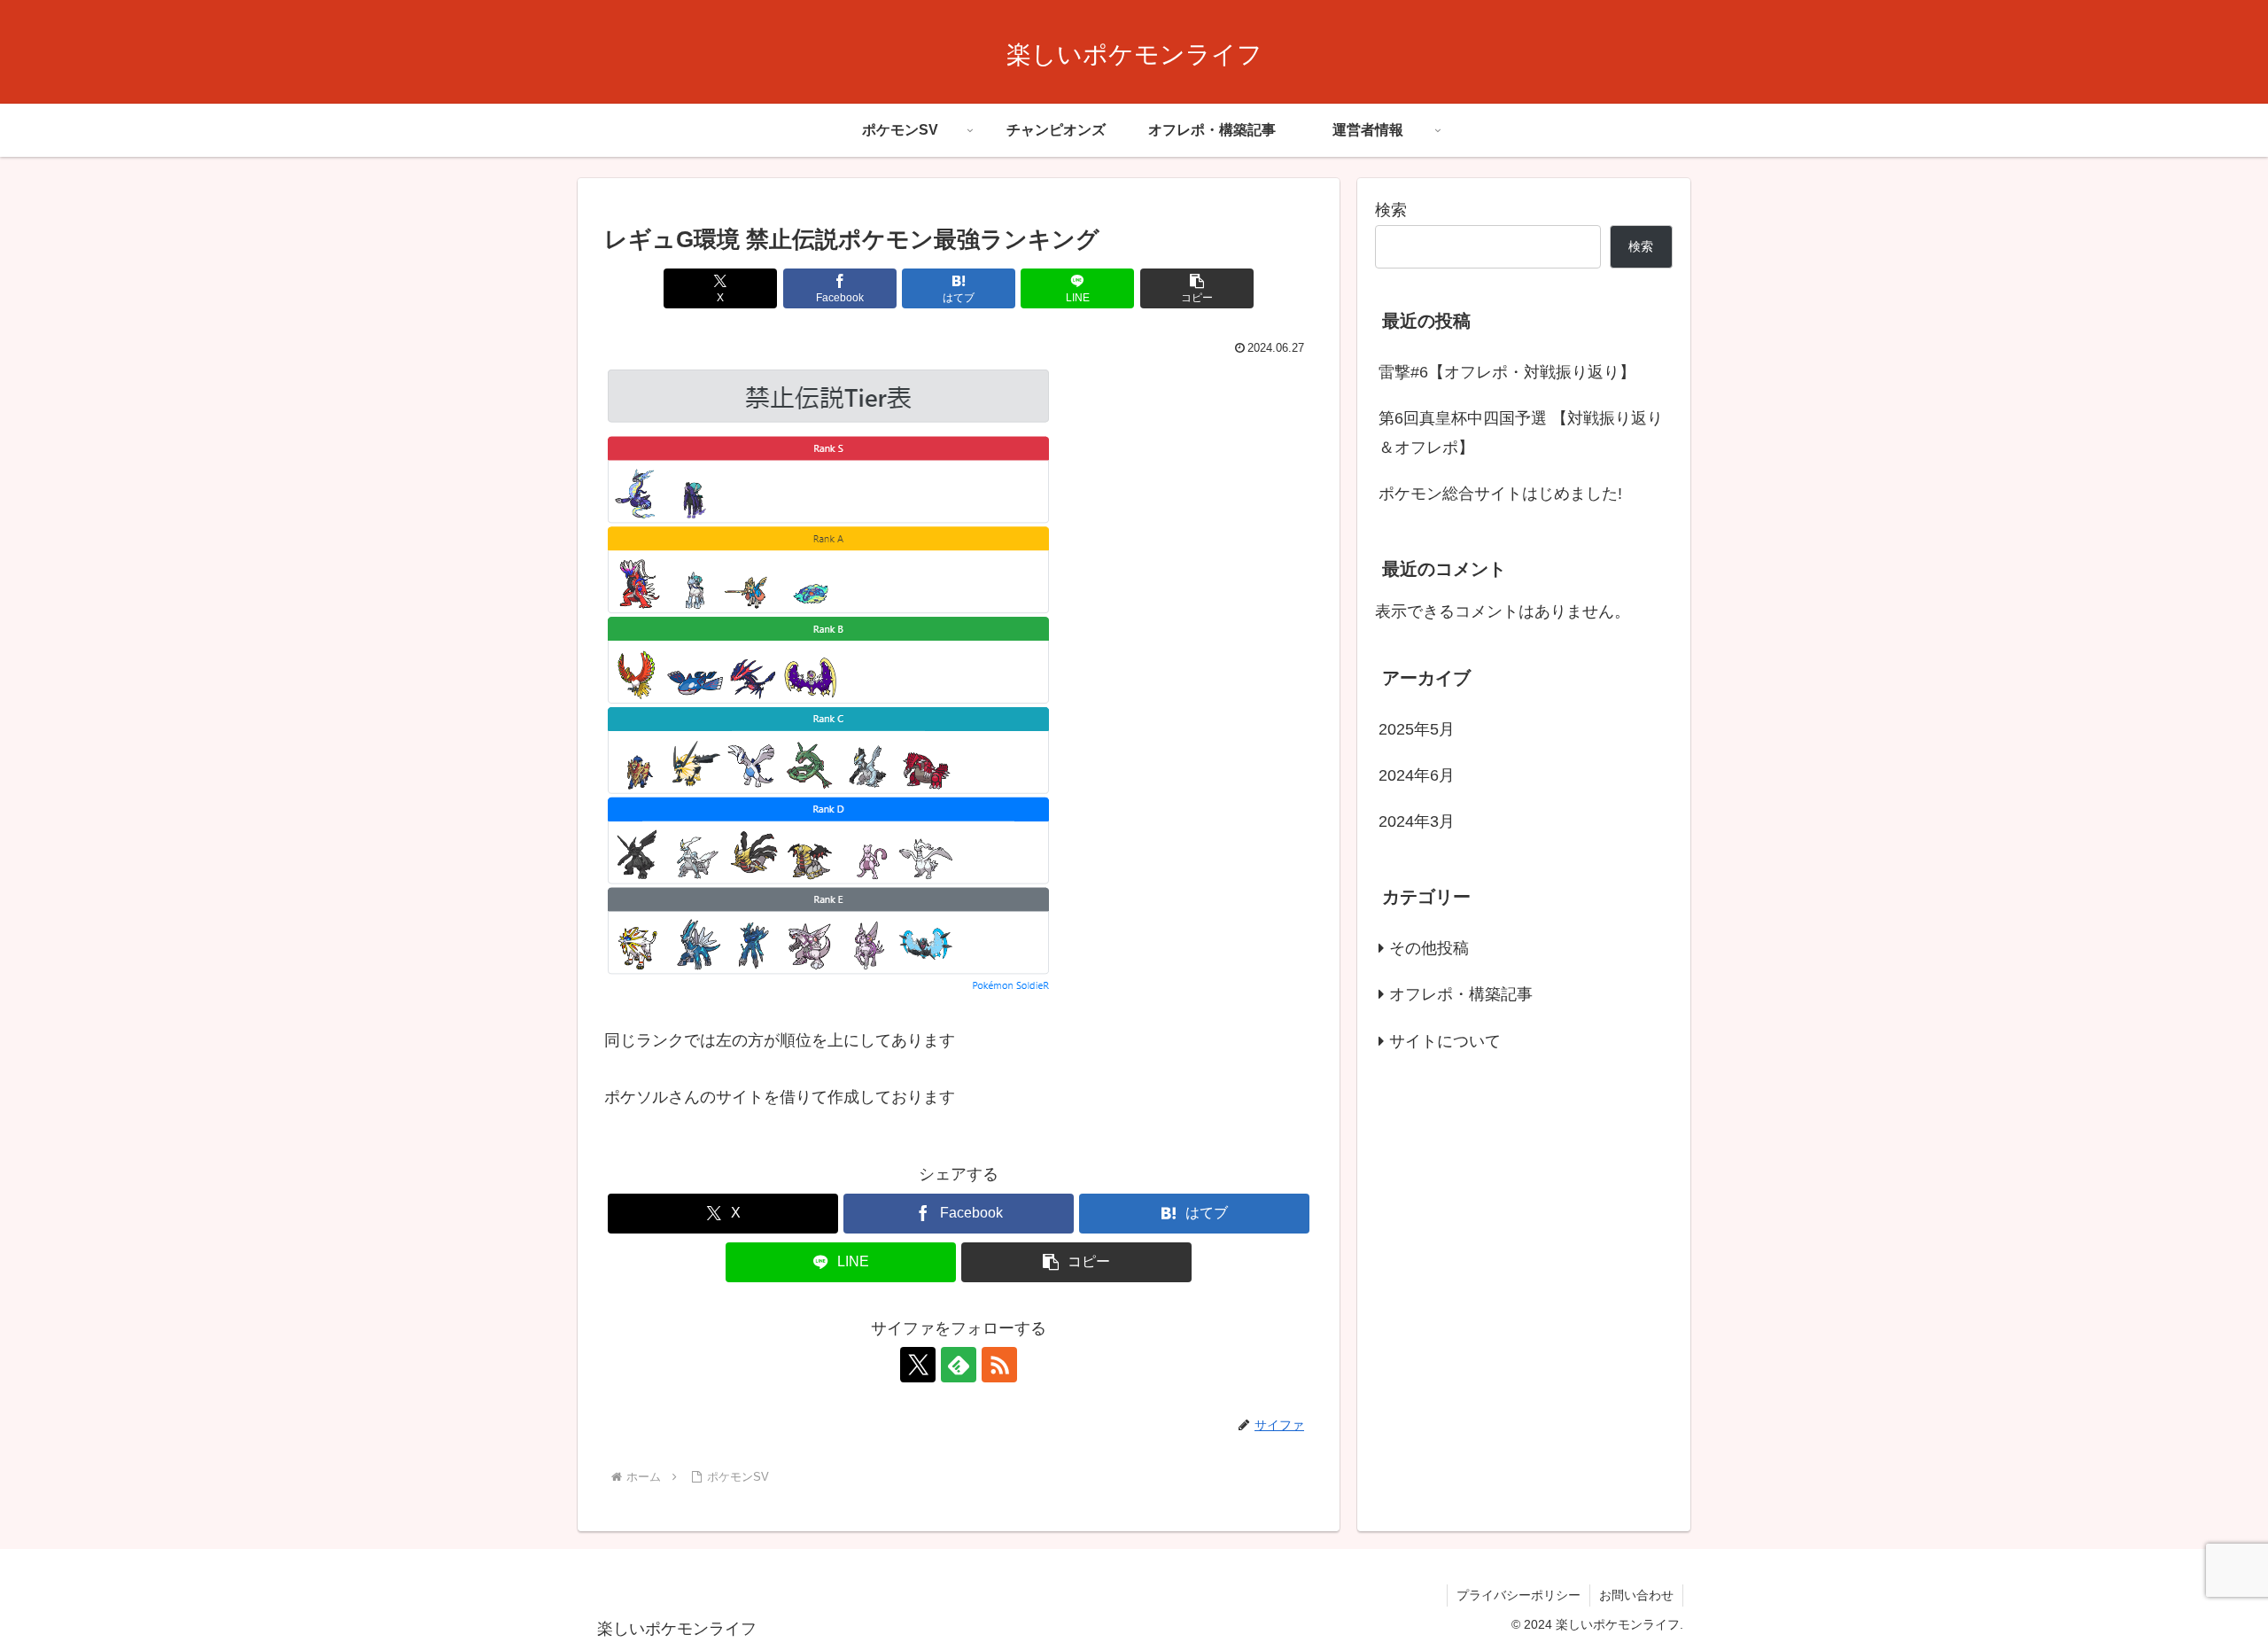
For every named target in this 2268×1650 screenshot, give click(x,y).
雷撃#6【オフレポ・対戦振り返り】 (1507, 372)
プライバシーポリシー (1518, 1595)
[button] (1197, 288)
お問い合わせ (1636, 1595)
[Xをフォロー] (918, 1365)
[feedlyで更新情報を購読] (959, 1365)
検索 (1391, 210)
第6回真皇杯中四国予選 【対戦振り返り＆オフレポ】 (1521, 432)
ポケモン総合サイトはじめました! (1500, 494)
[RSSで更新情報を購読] (999, 1365)
